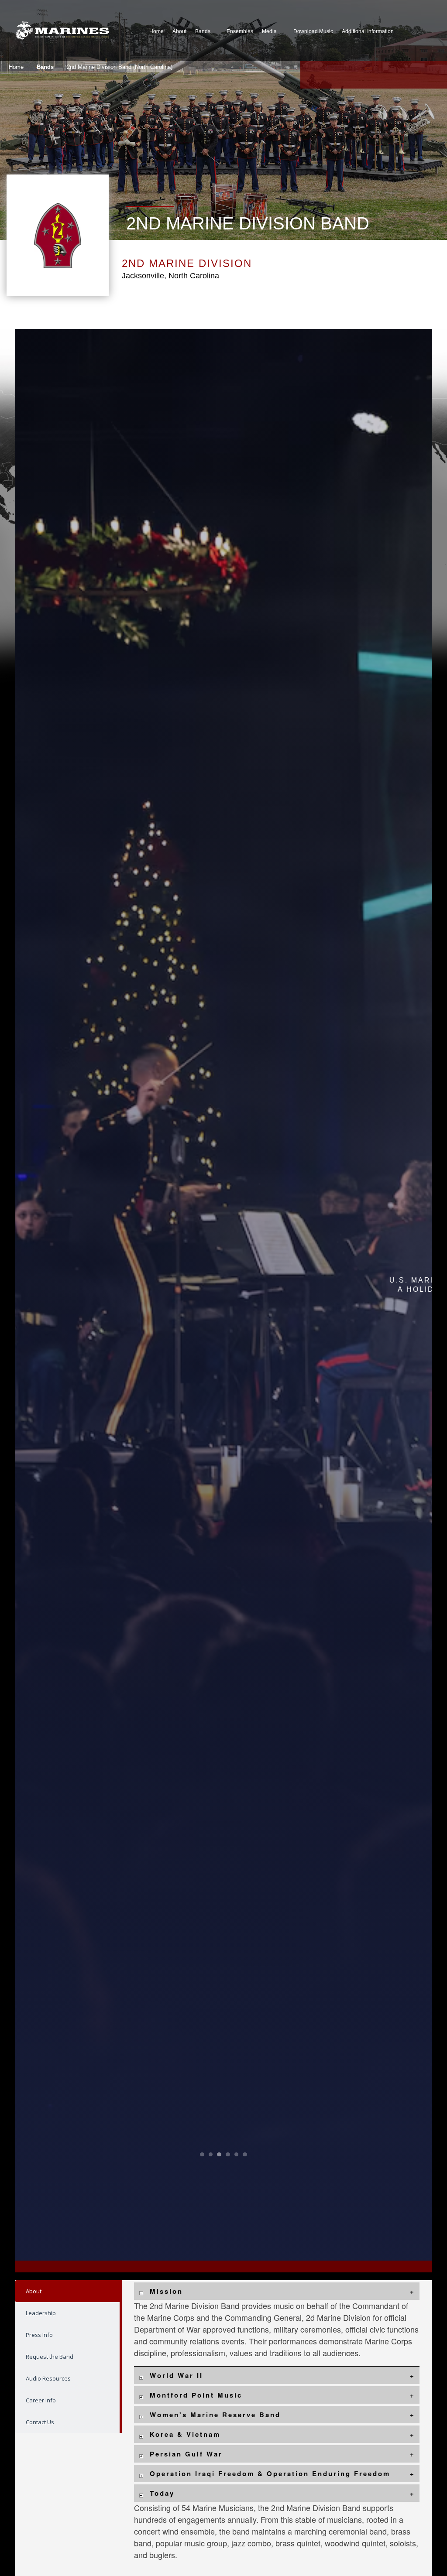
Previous (57, 1295)
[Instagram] (374, 75)
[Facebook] (311, 75)
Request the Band (50, 2357)
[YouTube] (353, 75)
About (34, 2291)
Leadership (41, 2313)
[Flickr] (395, 75)
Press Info (39, 2335)
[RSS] (437, 75)
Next (390, 1295)
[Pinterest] (416, 75)
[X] (332, 75)
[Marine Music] (62, 31)
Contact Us (40, 2422)
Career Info (41, 2400)
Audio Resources (48, 2378)
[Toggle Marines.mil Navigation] (422, 31)
